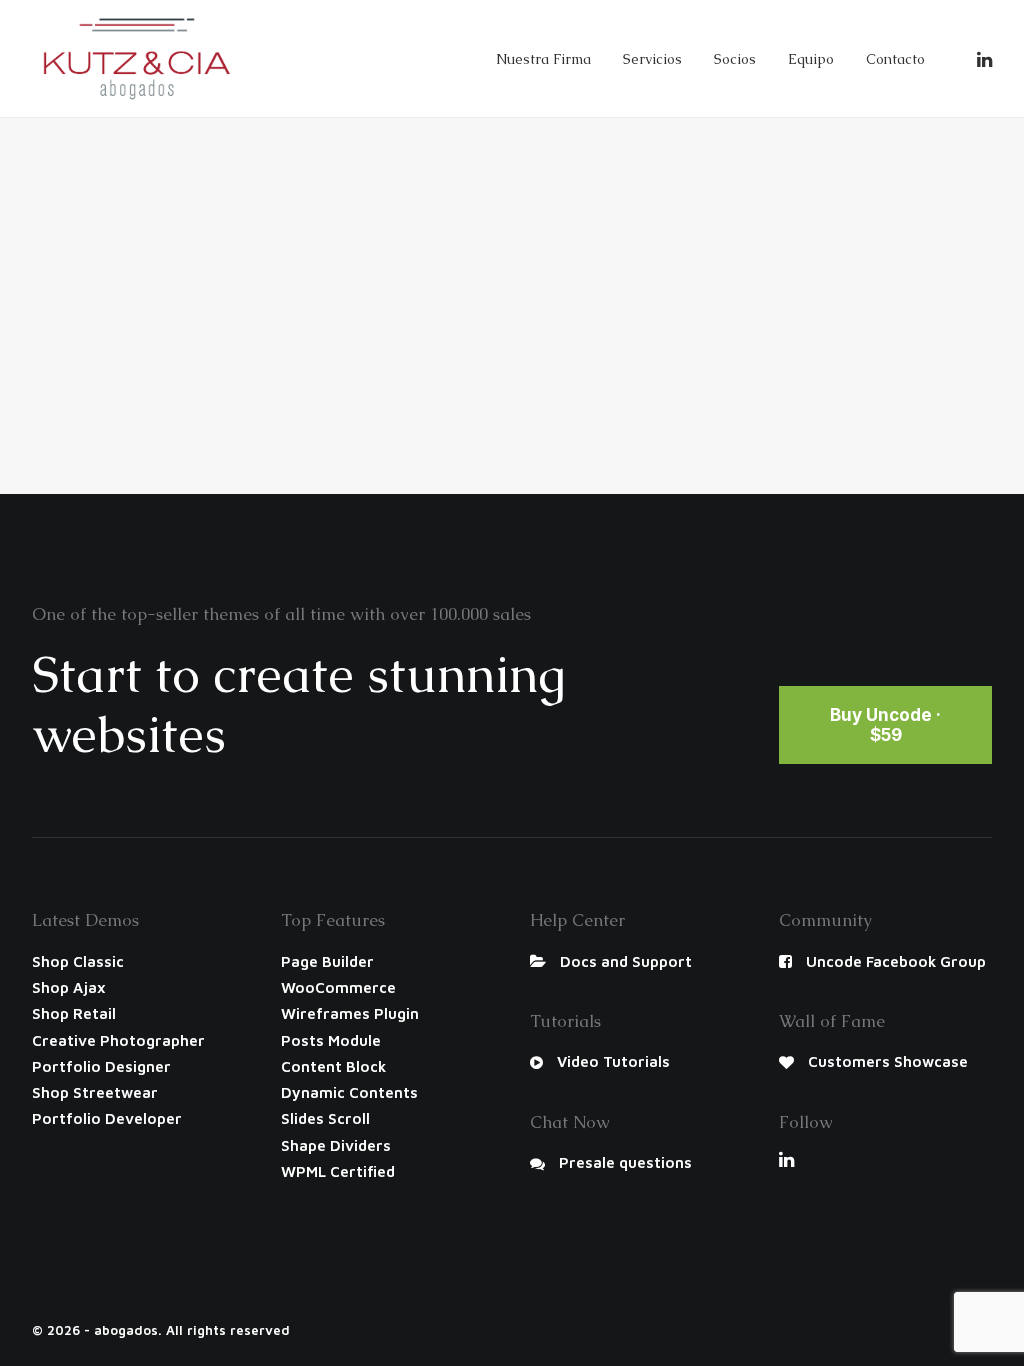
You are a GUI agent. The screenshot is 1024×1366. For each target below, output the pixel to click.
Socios (735, 59)
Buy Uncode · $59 (887, 725)
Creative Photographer (118, 1040)
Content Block (333, 1066)
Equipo (811, 59)
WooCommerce (338, 987)
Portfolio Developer (107, 1118)
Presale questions (625, 1162)
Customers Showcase (888, 1061)
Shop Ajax (69, 987)
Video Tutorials (613, 1061)
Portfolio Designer (101, 1066)
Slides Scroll (325, 1118)
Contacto (895, 59)
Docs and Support (626, 961)
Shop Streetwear (95, 1092)
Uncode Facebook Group (896, 961)
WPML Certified (338, 1171)
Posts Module (331, 1040)
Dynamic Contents (349, 1092)
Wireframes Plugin (350, 1013)
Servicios (652, 59)
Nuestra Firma (543, 59)
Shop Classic (78, 961)
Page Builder (327, 961)
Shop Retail (74, 1013)
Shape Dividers (336, 1145)
